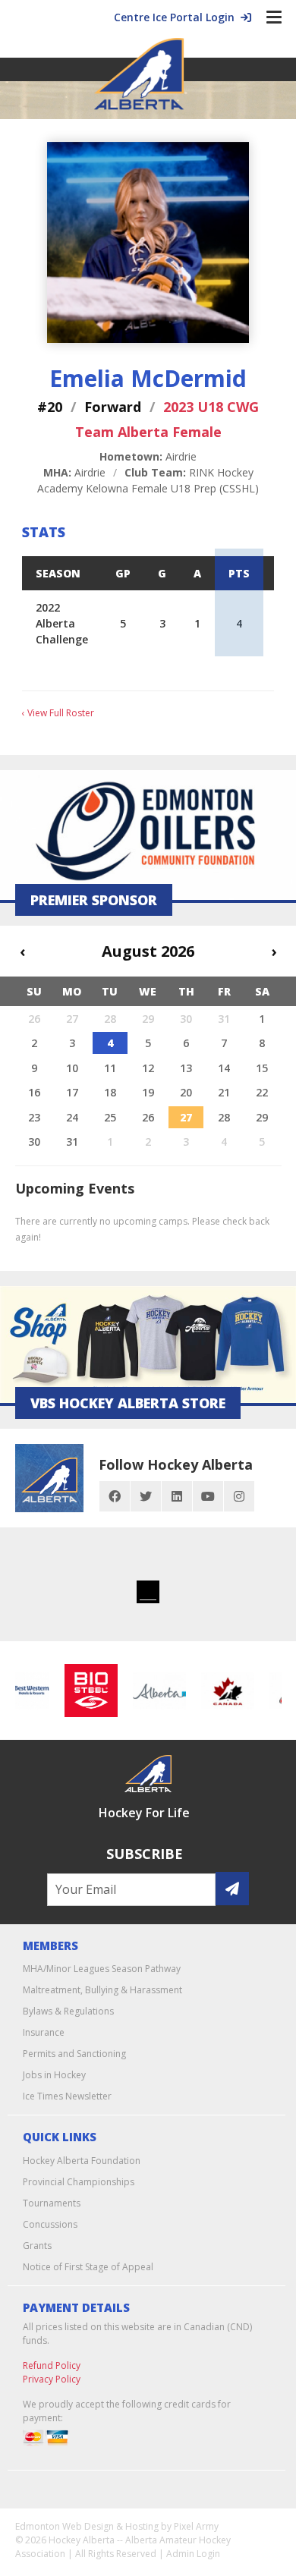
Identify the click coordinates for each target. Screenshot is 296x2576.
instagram (239, 1496)
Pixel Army (196, 2526)
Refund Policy (52, 2365)
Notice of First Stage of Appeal (88, 2267)
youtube (208, 1496)
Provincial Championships (79, 2182)
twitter (146, 1496)
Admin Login (193, 2554)
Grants (37, 2246)
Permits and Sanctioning (74, 2054)
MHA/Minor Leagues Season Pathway (102, 1969)
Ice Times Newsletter (67, 2096)
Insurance (44, 2032)
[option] (85, 1691)
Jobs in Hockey (54, 2075)
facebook (115, 1496)
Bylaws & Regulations (68, 2011)
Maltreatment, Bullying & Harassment (102, 1990)
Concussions (50, 2224)
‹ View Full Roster (58, 713)
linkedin (177, 1496)
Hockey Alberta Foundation (82, 2161)
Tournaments (52, 2203)
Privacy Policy (52, 2379)
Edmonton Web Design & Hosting (87, 2526)
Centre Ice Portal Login (177, 17)
